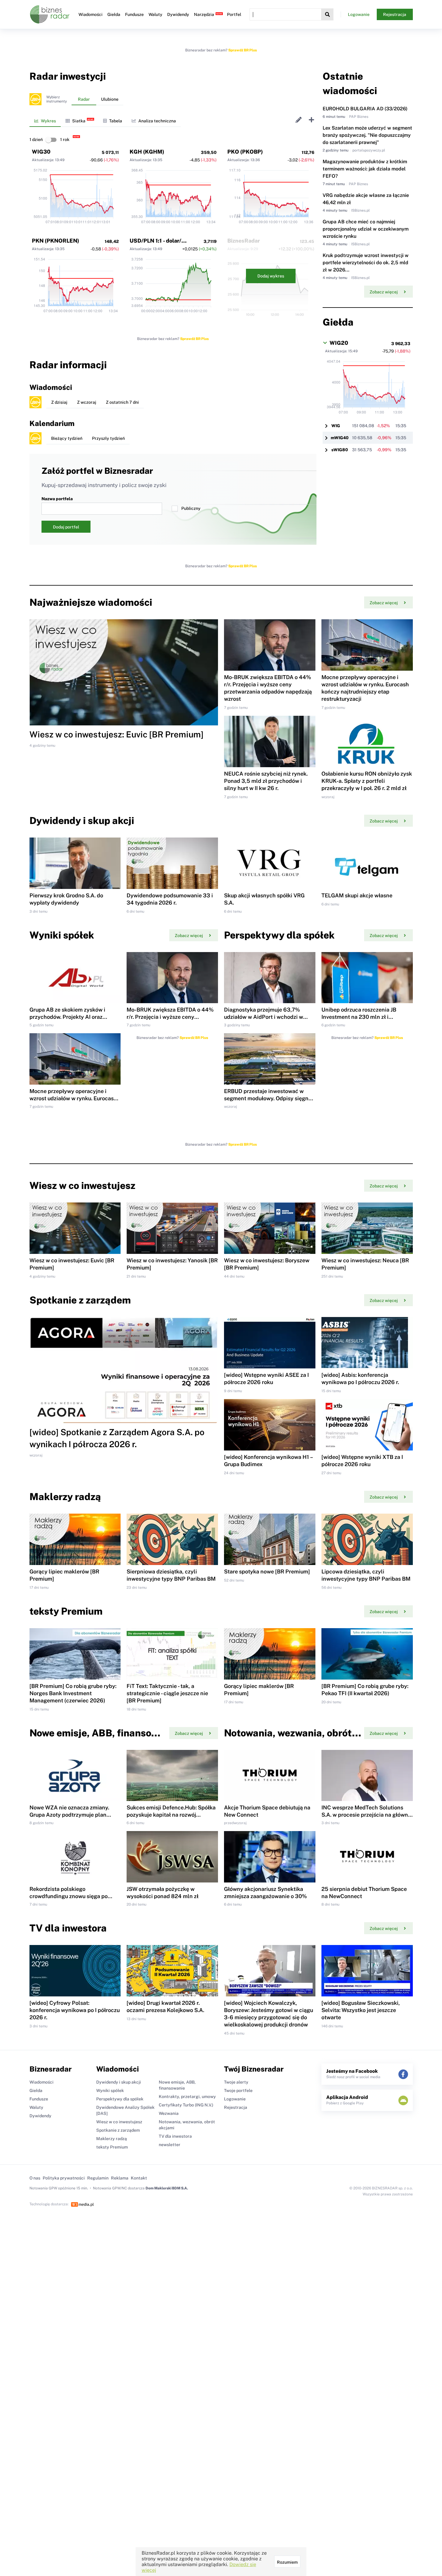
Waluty (155, 14)
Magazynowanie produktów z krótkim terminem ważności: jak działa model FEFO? (365, 169)
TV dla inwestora (175, 2136)
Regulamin (98, 2178)
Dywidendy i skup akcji (119, 2082)
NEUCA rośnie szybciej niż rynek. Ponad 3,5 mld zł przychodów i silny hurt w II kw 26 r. (266, 781)
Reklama (120, 2178)
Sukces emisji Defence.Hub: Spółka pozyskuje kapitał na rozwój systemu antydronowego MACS (171, 1815)
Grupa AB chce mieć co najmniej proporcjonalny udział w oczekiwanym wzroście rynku (366, 229)
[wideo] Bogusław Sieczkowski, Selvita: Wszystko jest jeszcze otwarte (361, 2010)
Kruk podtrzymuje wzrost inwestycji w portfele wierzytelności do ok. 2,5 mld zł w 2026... (366, 263)
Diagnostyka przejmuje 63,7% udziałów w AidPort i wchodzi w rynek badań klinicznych (264, 1017)
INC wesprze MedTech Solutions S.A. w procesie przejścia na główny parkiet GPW (366, 1815)
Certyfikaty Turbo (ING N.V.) (186, 2105)
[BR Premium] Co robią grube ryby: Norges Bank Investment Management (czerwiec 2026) (73, 1693)
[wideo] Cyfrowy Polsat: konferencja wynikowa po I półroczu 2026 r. (75, 2010)
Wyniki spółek (110, 2091)
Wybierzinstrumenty (57, 99)
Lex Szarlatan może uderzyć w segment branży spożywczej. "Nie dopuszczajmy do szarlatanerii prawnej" (367, 135)
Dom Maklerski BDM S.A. (167, 2188)
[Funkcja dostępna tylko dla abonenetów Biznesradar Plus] (35, 99)
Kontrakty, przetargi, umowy (187, 2097)
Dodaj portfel (66, 527)
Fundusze (134, 14)
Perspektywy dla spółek (120, 2099)
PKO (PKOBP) (245, 152)
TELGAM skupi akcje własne (357, 895)
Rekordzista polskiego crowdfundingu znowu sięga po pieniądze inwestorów (69, 1896)
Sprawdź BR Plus (242, 50)
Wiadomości (91, 14)
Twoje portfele (238, 2091)
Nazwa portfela (57, 499)
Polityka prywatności (64, 2178)
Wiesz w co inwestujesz (119, 2122)
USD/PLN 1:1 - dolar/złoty (162, 241)
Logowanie (359, 14)
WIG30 (41, 152)
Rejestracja (395, 14)
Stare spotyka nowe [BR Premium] (267, 1571)
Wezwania (169, 2113)
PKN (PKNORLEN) (55, 241)
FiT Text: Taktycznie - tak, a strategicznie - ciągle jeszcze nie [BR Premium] (167, 1693)
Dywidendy (178, 14)
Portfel (234, 14)
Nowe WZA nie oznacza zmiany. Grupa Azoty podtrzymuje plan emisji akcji (69, 1815)
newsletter (170, 2145)
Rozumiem (287, 2562)
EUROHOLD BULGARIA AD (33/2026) (365, 109)
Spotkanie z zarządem (118, 2130)
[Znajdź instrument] (327, 14)
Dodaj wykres (271, 276)
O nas (35, 2178)
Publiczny (191, 508)
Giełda (114, 14)
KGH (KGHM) (147, 152)
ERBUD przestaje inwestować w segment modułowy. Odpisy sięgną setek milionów (268, 1098)
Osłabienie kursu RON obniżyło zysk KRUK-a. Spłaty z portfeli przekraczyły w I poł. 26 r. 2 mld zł (367, 781)
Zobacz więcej (384, 292)
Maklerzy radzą (112, 2139)
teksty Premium (112, 2147)
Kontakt (139, 2178)
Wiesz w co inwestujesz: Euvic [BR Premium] (117, 734)
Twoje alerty (236, 2082)
